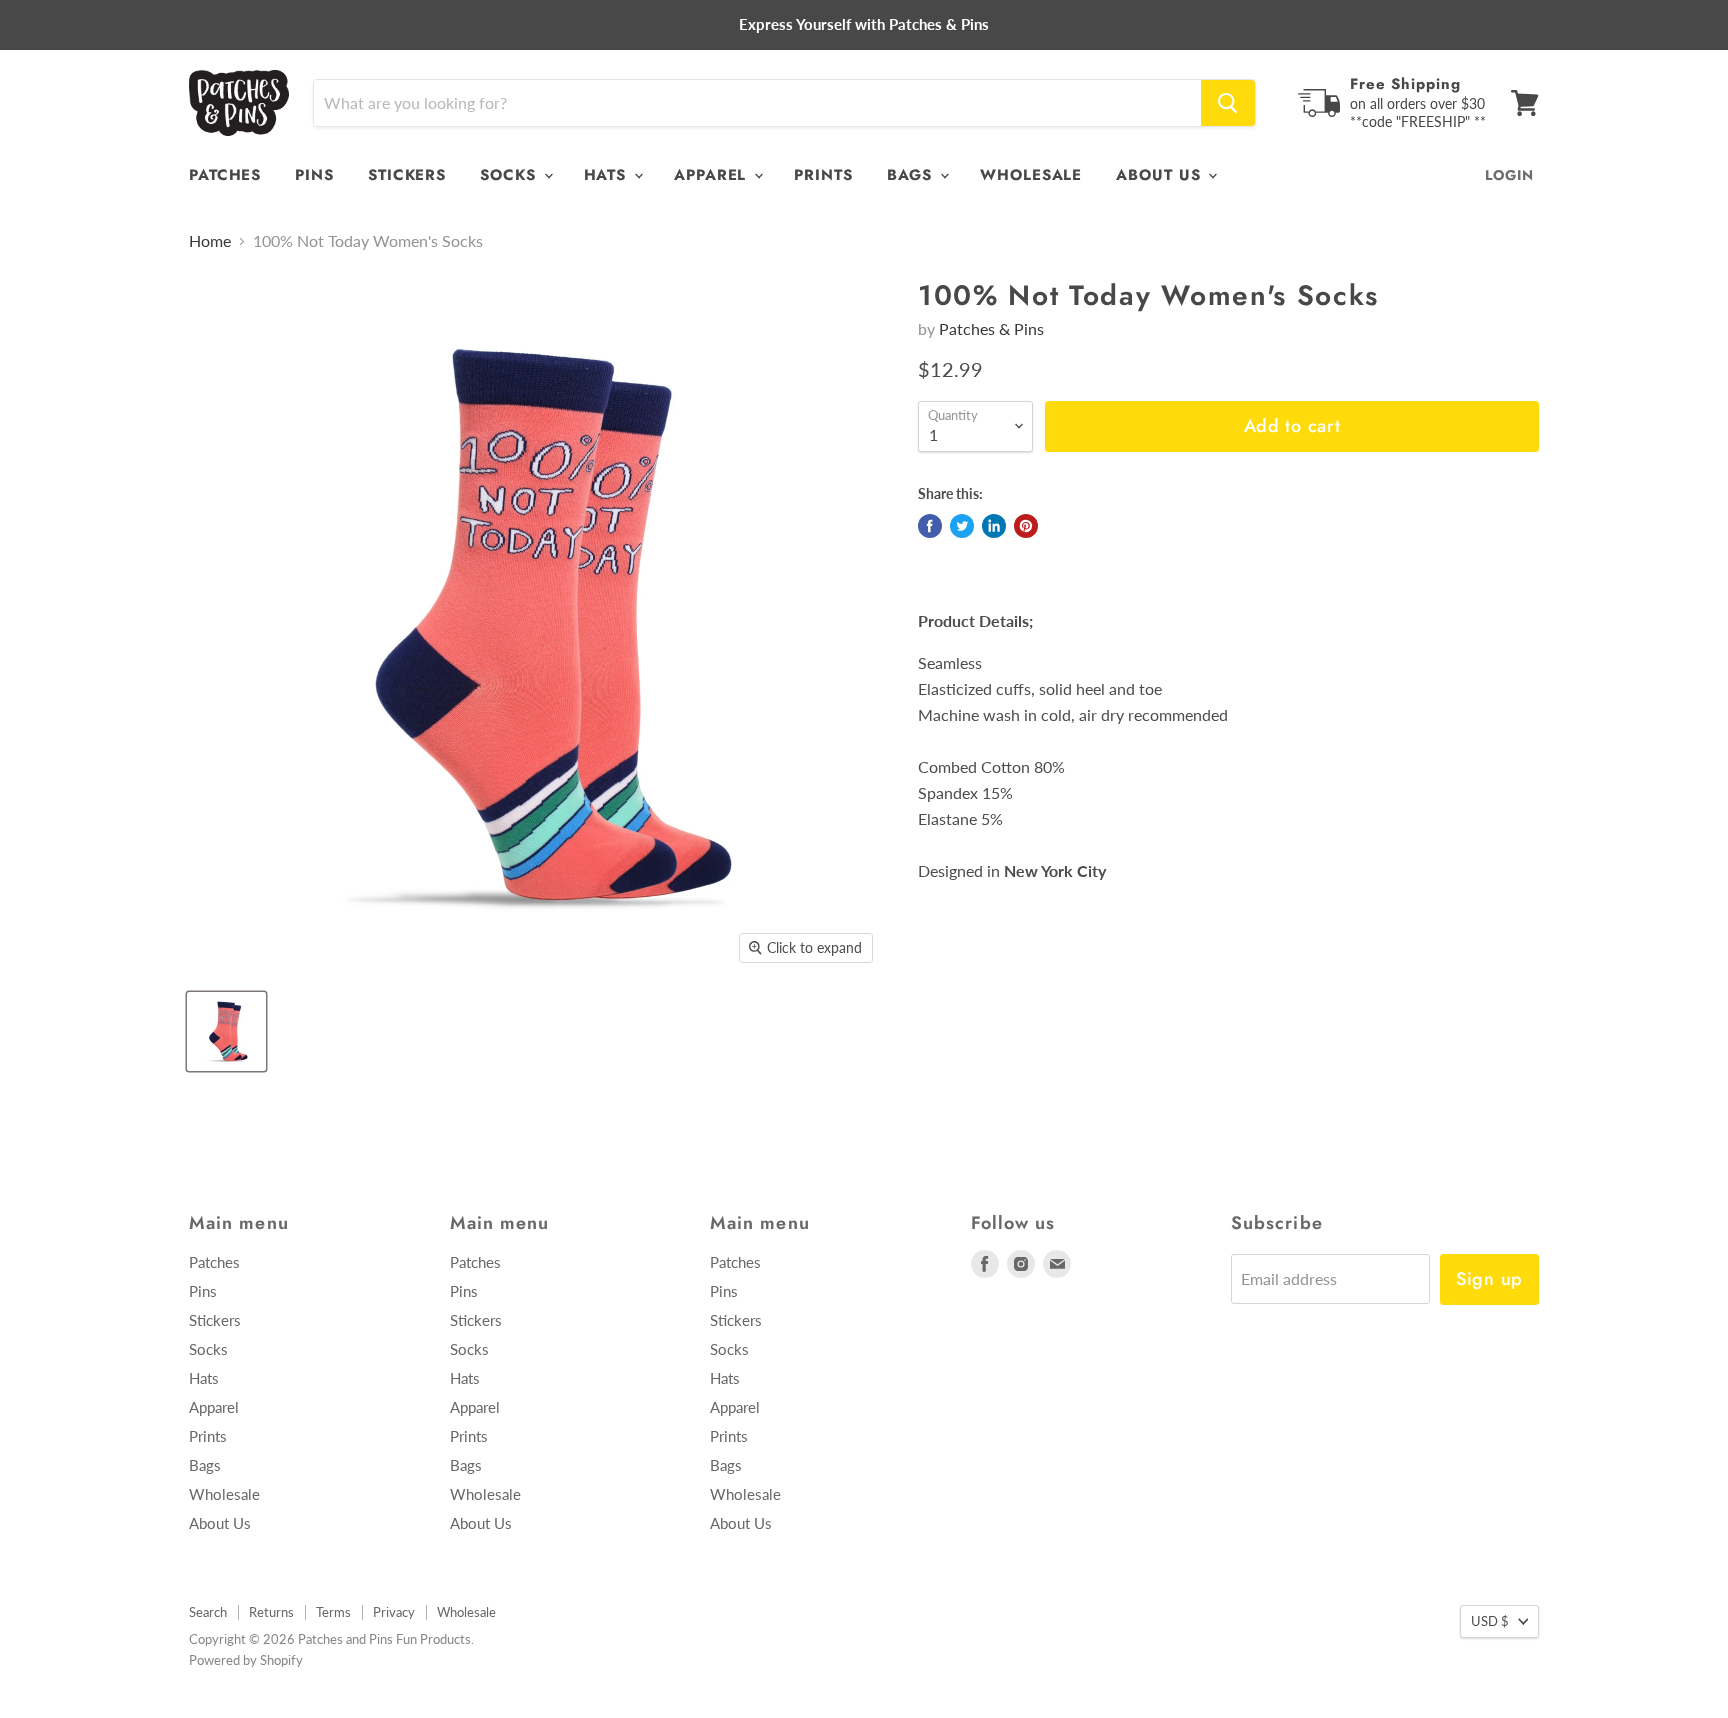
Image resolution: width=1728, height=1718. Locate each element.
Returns (271, 1612)
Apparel (713, 175)
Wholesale (1031, 175)
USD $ (1490, 1621)
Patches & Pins (991, 328)
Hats (608, 175)
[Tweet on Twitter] (962, 526)
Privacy (394, 1612)
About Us (1161, 175)
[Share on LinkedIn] (994, 526)
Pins (314, 175)
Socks (510, 175)
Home (210, 241)
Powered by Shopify (246, 1660)
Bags (913, 175)
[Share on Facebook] (930, 526)
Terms (333, 1612)
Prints (823, 175)
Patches (225, 175)
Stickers (407, 175)
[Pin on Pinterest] (1026, 526)
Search (208, 1612)
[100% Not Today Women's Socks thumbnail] (226, 1031)
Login (1509, 175)
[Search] (1228, 103)
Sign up (1489, 1279)
